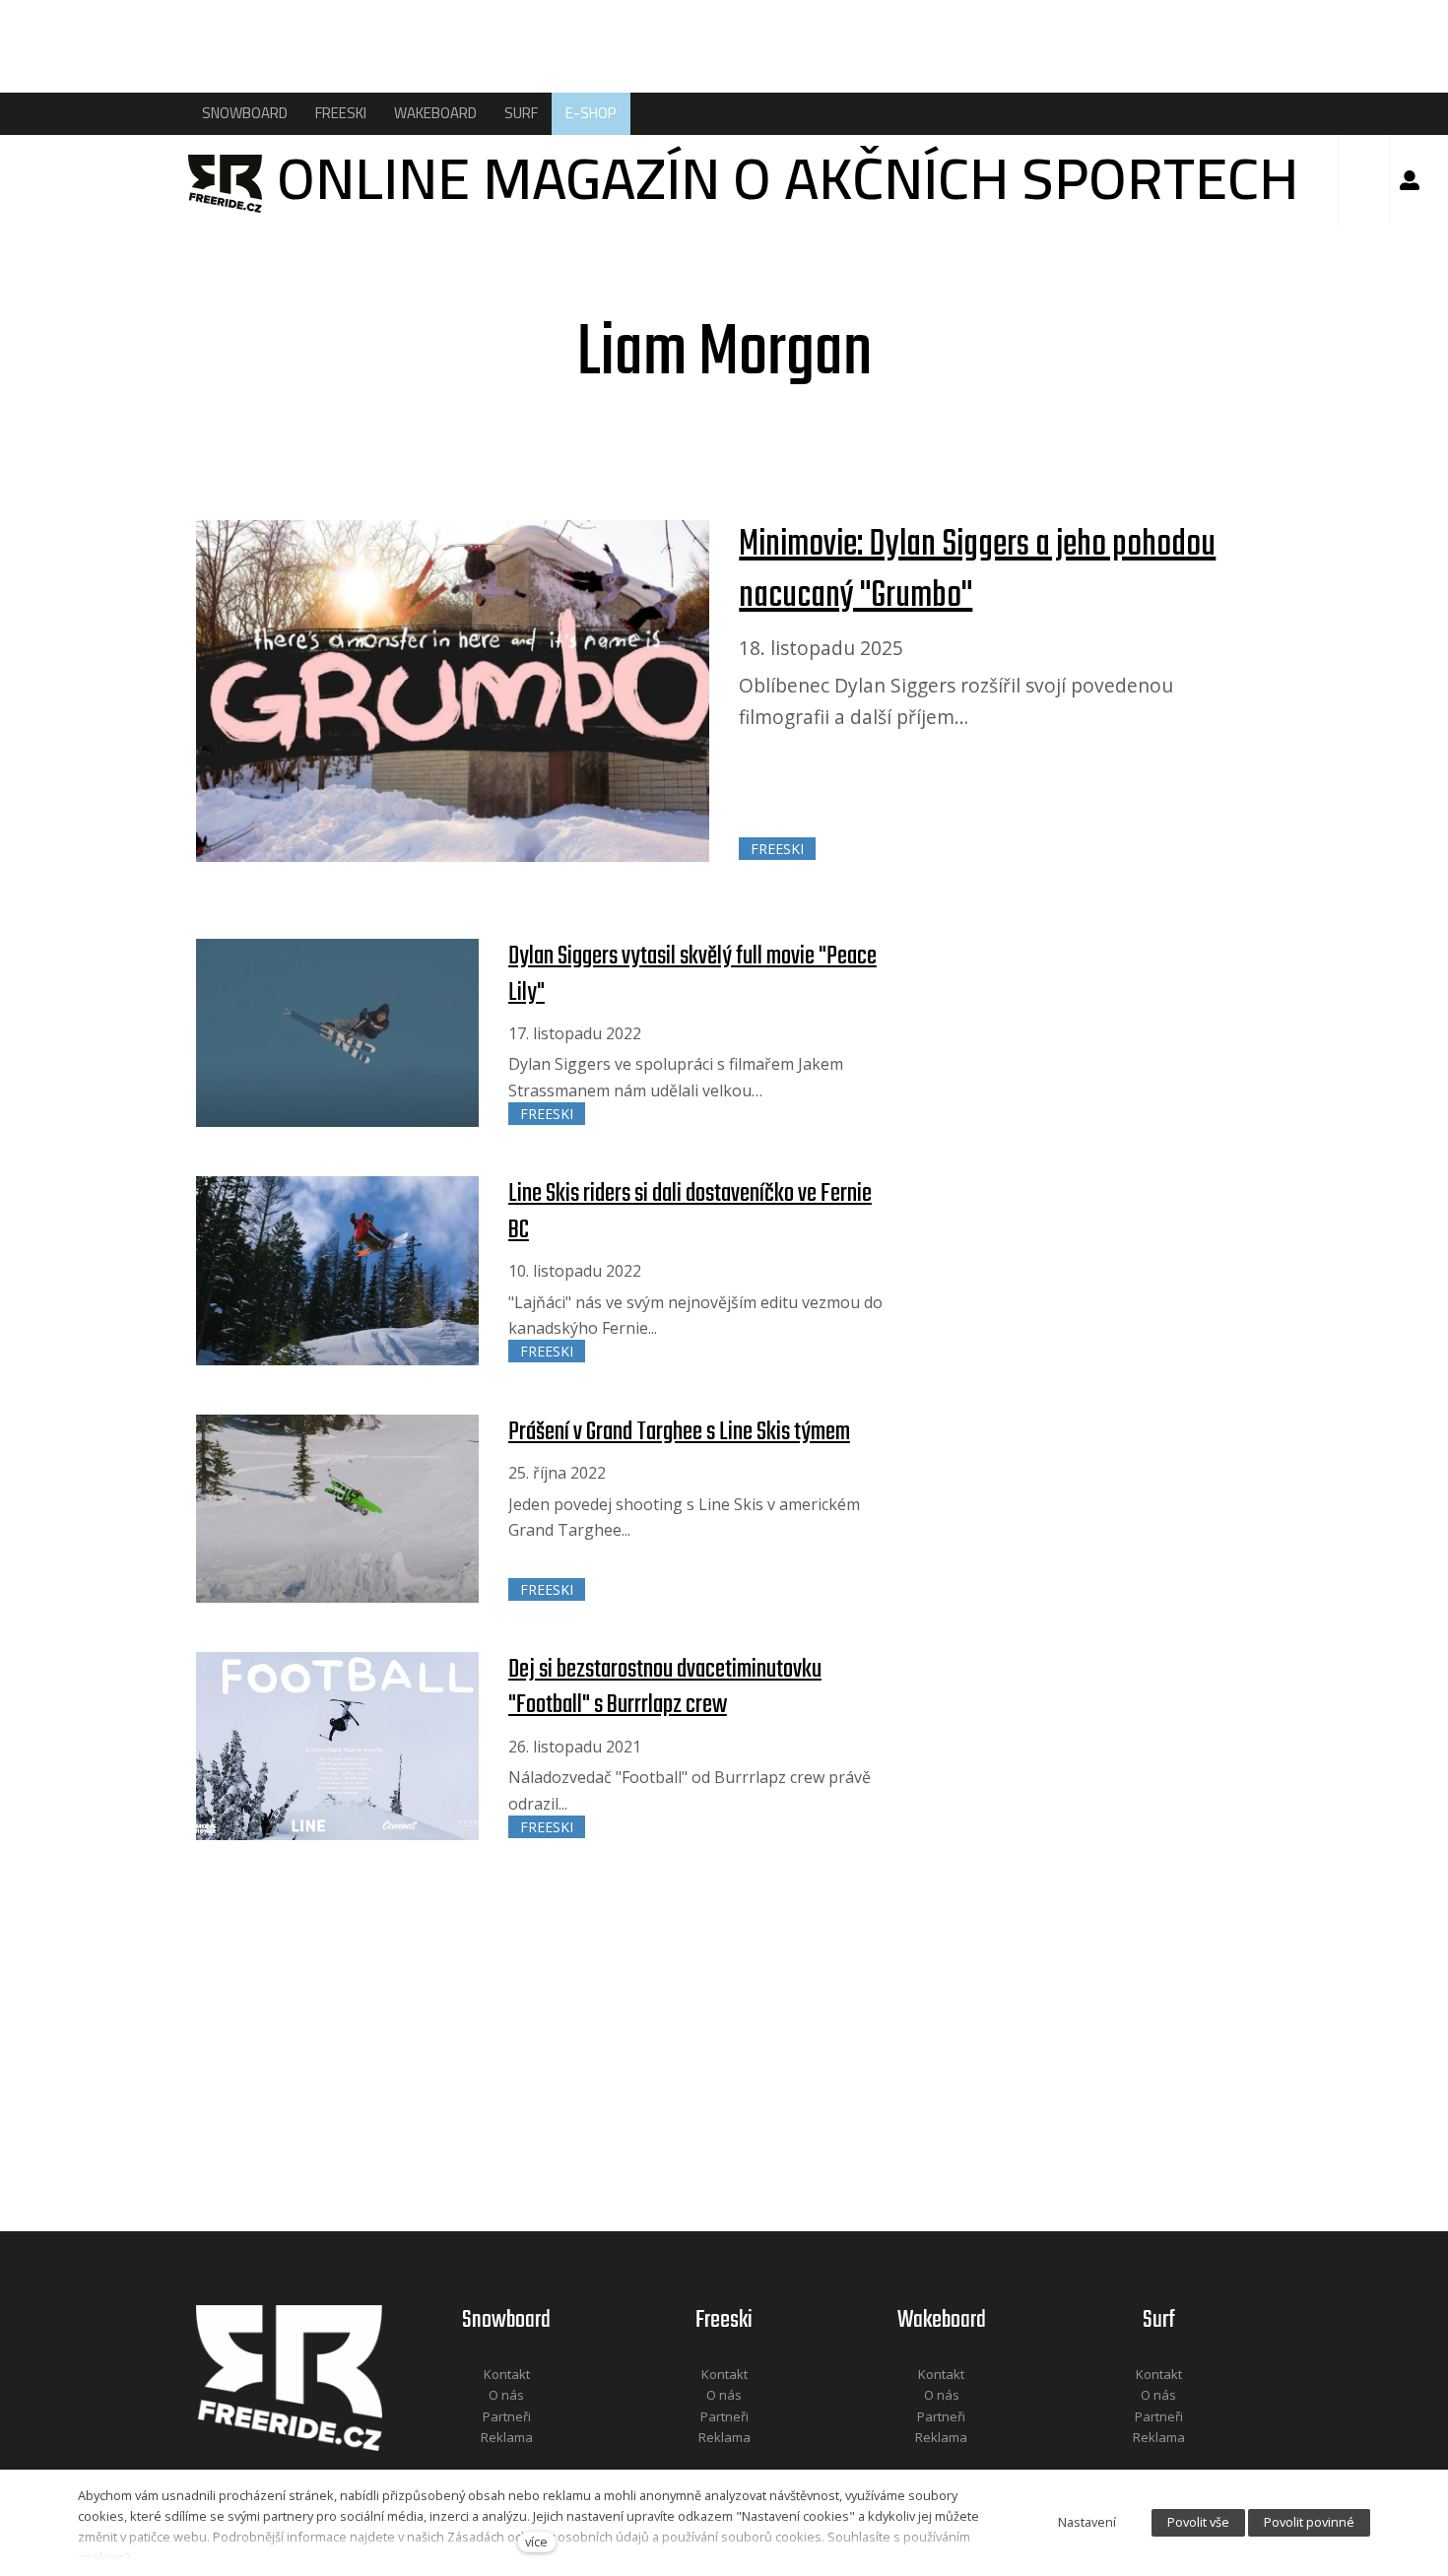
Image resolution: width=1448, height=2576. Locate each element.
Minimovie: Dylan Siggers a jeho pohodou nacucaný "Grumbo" (977, 571)
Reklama (507, 2437)
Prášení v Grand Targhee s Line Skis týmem (679, 1432)
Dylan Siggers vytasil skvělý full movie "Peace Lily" (692, 974)
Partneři (507, 2416)
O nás (506, 2395)
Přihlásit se (1410, 180)
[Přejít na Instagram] (533, 2464)
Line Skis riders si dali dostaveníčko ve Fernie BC (690, 1212)
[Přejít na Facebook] (482, 2464)
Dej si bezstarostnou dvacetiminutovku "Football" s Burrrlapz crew (665, 1687)
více (536, 2542)
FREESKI (777, 849)
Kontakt (507, 2374)
